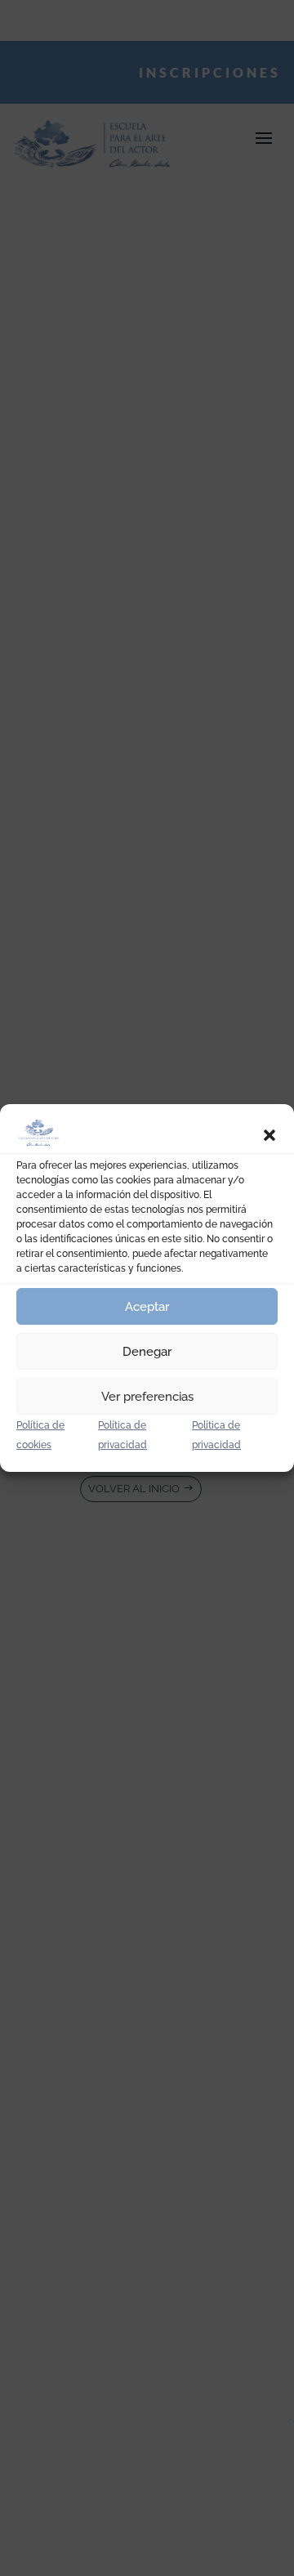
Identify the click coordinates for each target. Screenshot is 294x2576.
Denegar (147, 1352)
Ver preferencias (147, 1397)
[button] (269, 1135)
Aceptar (147, 1307)
